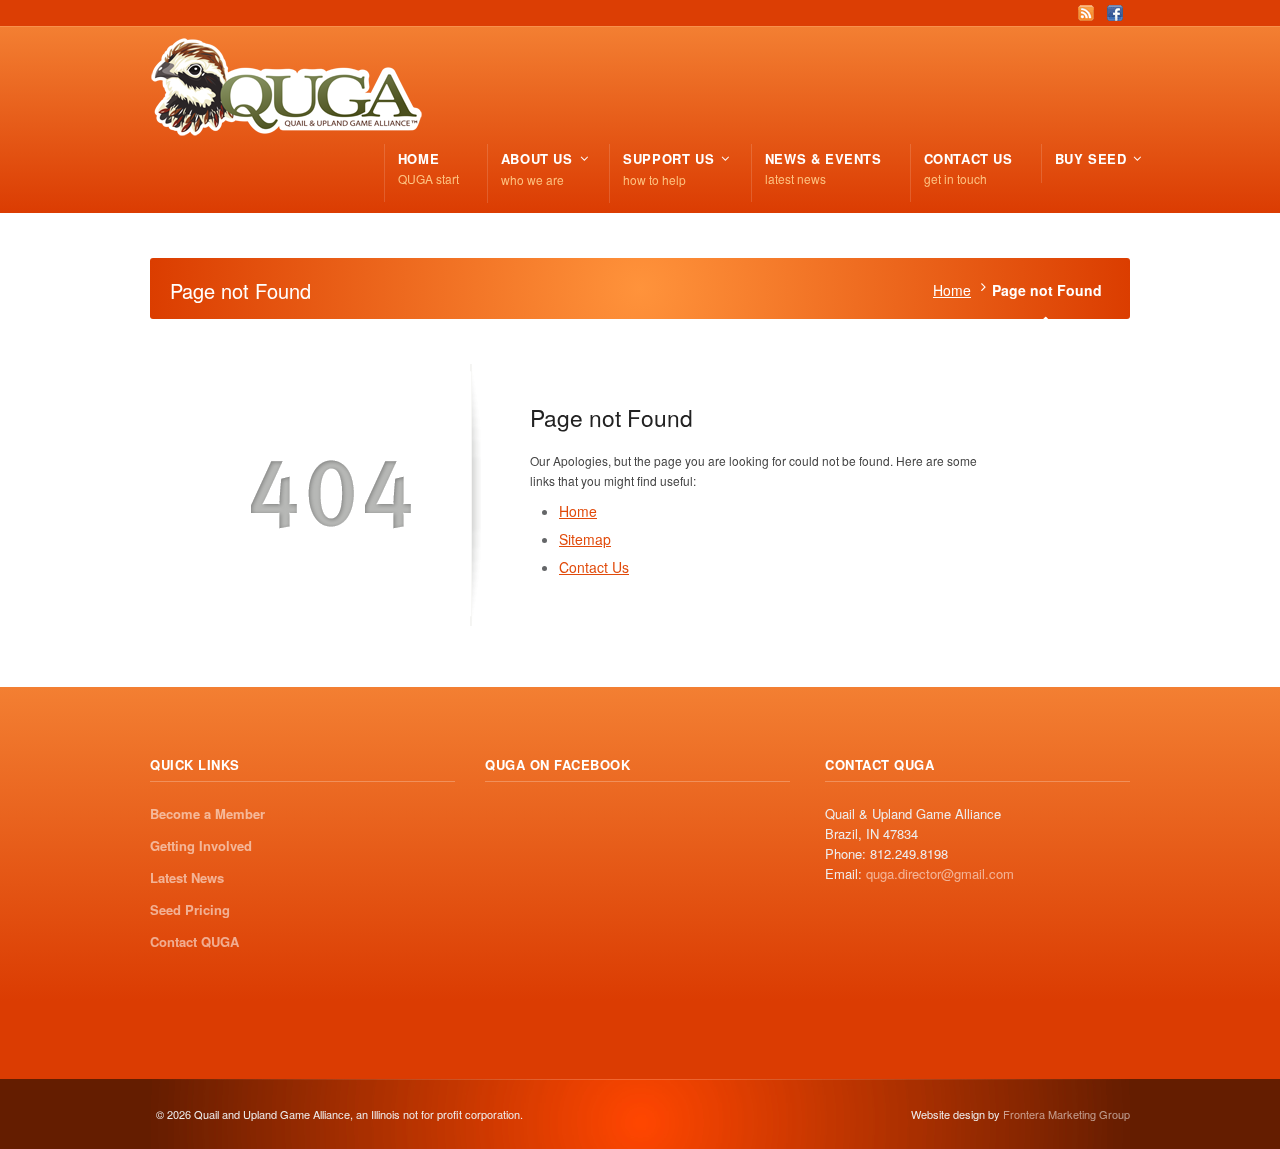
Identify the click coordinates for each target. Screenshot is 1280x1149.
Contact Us (594, 567)
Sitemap (585, 539)
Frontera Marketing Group (1066, 1114)
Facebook (1115, 13)
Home (952, 290)
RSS (1086, 13)
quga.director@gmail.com (940, 873)
